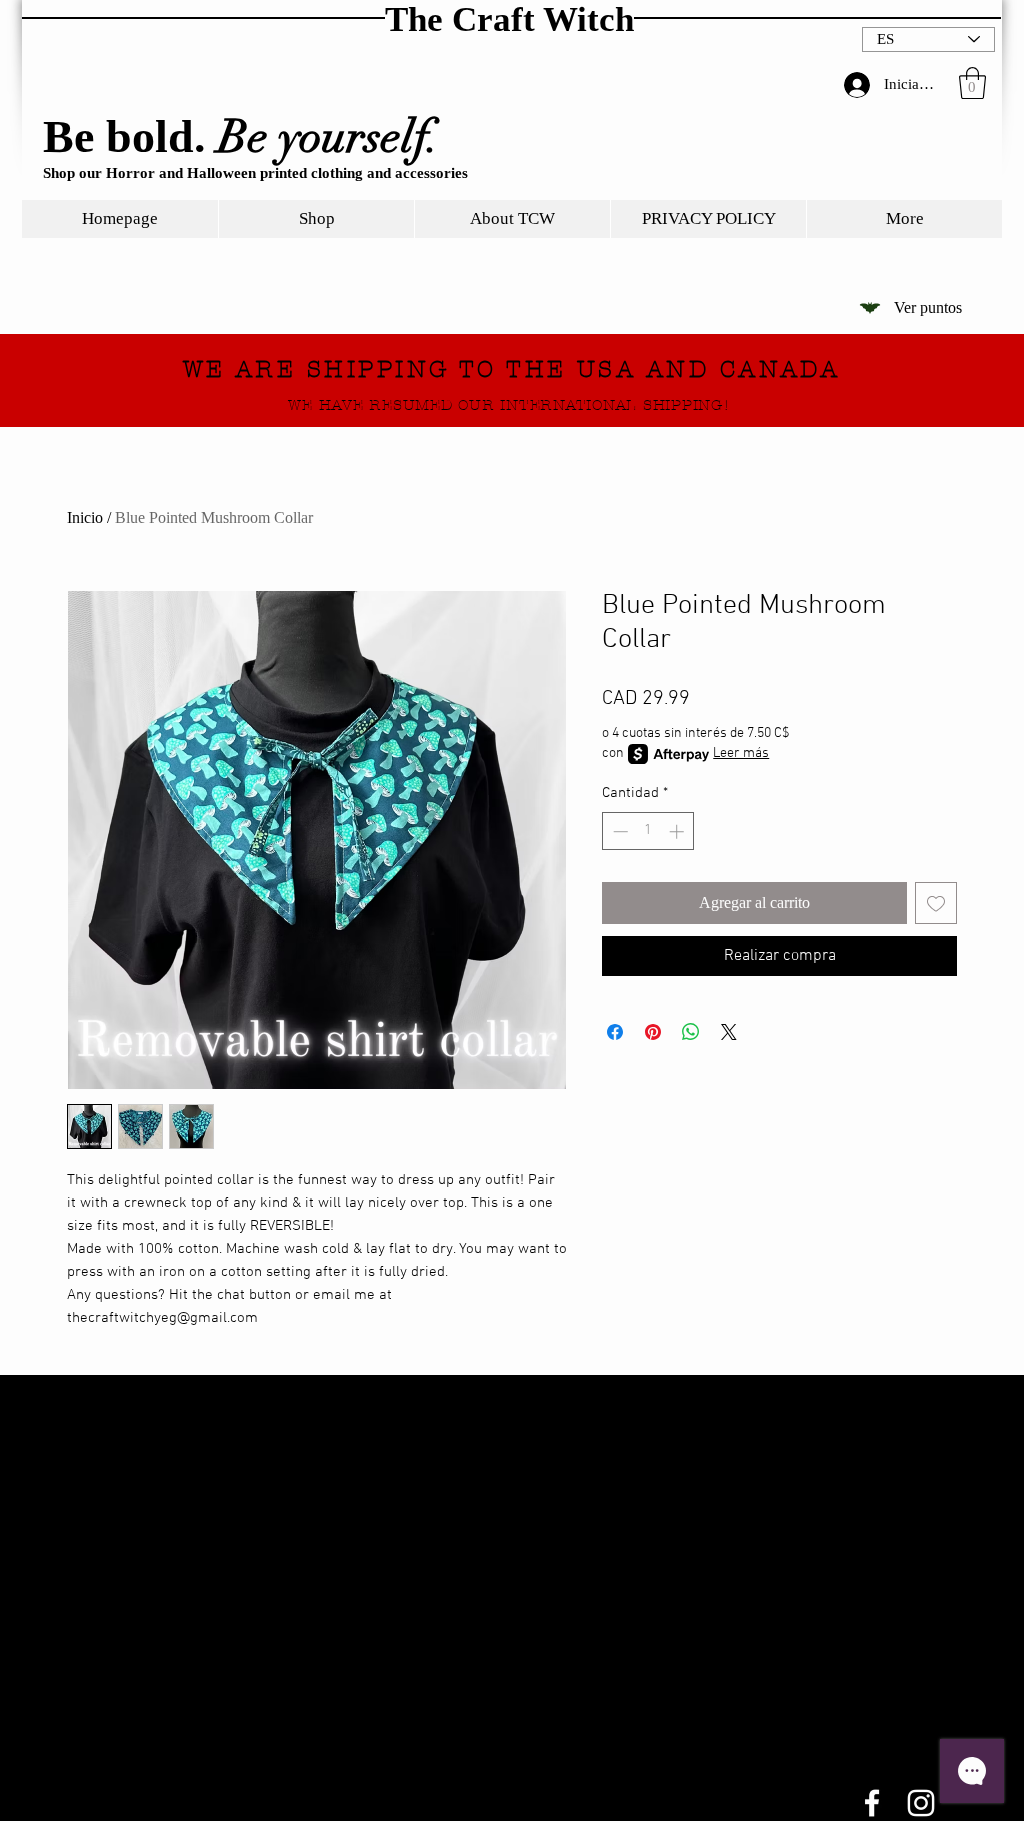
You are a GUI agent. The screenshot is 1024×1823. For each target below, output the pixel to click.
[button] (972, 83)
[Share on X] (729, 1032)
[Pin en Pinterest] (653, 1032)
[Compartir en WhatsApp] (691, 1032)
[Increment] (678, 831)
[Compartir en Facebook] (615, 1032)
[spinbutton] (648, 831)
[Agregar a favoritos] (936, 903)
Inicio (85, 517)
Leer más (741, 753)
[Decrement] (618, 831)
